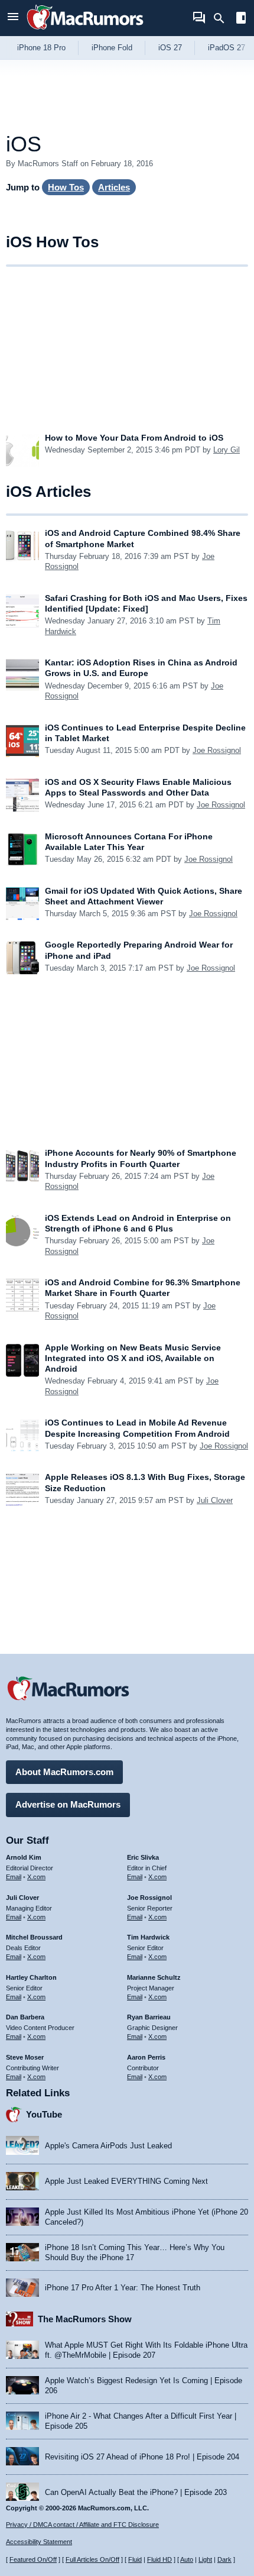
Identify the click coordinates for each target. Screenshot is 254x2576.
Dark (224, 2559)
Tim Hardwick (148, 1937)
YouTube (44, 2114)
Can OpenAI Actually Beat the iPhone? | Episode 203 (136, 2492)
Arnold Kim (24, 1857)
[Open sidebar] (241, 19)
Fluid (135, 2559)
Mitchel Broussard (34, 1937)
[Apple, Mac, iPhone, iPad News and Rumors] (85, 31)
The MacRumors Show (85, 2319)
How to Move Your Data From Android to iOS (134, 438)
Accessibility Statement (39, 2542)
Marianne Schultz (154, 1977)
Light (205, 2559)
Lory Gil (227, 450)
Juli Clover (215, 1500)
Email (14, 1877)
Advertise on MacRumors (68, 1804)
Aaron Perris (146, 2057)
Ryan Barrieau (149, 2017)
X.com (36, 1877)
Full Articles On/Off (92, 2559)
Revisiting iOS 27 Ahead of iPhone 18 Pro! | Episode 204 (142, 2457)
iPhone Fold (112, 48)
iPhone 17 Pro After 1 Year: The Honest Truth (123, 2288)
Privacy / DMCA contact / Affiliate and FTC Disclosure (82, 2525)
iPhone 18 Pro (41, 48)
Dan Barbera (25, 2017)
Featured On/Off (33, 2559)
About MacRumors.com (64, 1772)
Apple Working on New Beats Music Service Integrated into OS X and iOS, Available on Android (133, 1358)
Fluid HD (159, 2559)
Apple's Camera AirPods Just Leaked (108, 2146)
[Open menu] (13, 18)
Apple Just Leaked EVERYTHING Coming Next (126, 2181)
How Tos (66, 187)
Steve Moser (25, 2057)
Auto (187, 2559)
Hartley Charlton (31, 1977)
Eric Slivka (143, 1857)
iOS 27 (170, 48)
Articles (114, 187)
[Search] (223, 18)
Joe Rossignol (217, 750)
